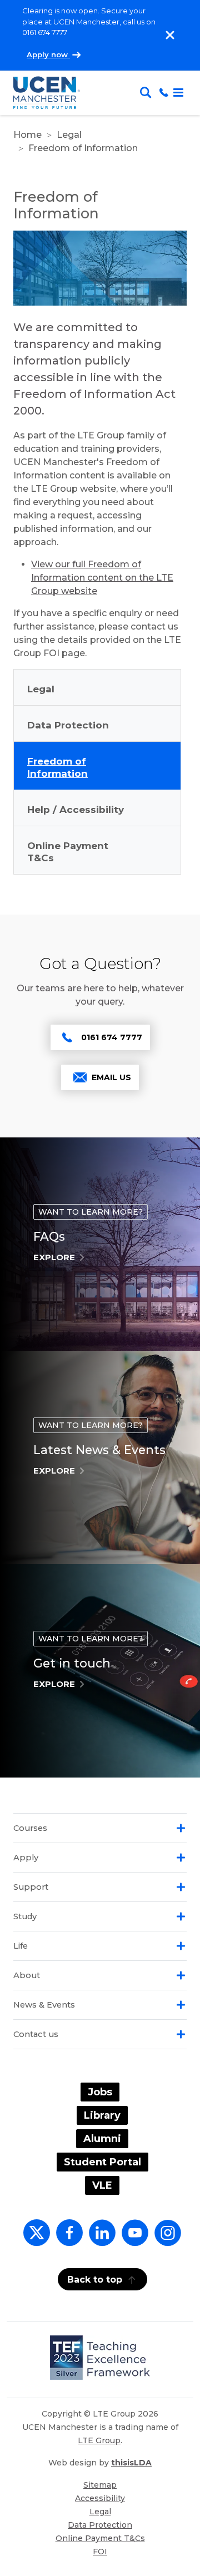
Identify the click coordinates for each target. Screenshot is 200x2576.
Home (27, 135)
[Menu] (178, 93)
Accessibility (100, 2498)
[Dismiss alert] (170, 35)
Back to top (95, 2280)
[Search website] (148, 93)
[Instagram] (166, 2239)
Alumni (102, 2139)
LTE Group (99, 2440)
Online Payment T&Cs (100, 2538)
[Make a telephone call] (164, 93)
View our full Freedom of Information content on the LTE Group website (102, 578)
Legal (69, 135)
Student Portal (102, 2162)
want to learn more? (91, 1212)
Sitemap (100, 2485)
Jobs (100, 2092)
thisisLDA (131, 2463)
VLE (102, 2185)
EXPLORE (54, 1257)
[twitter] (34, 2239)
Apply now (48, 54)
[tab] (100, 1828)
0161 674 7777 (112, 1037)
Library (102, 2115)
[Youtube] (133, 2239)
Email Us (111, 1077)
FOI (100, 2552)
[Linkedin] (100, 2239)
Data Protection (100, 2525)
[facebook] (67, 2239)
